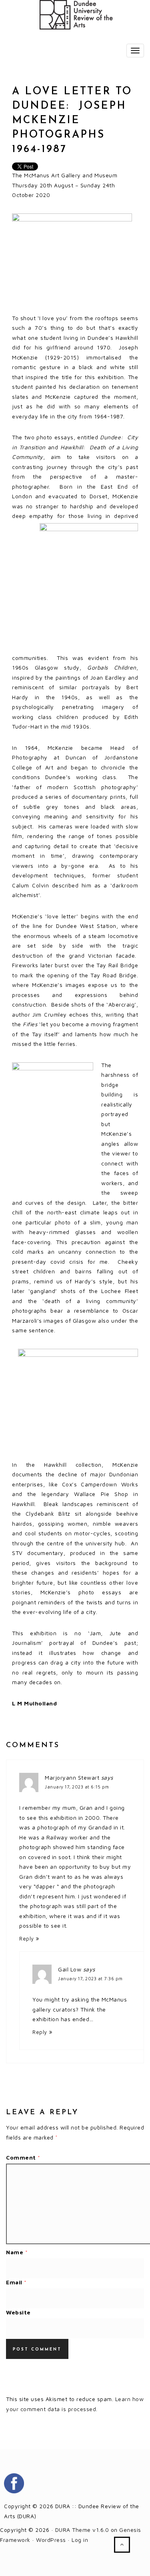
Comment (23, 2157)
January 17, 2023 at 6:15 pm (77, 1787)
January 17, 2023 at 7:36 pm (90, 1978)
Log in (80, 2540)
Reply (27, 1939)
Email (16, 2282)
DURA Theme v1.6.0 (82, 2530)
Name (17, 2252)
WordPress (51, 2540)
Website (18, 2312)
